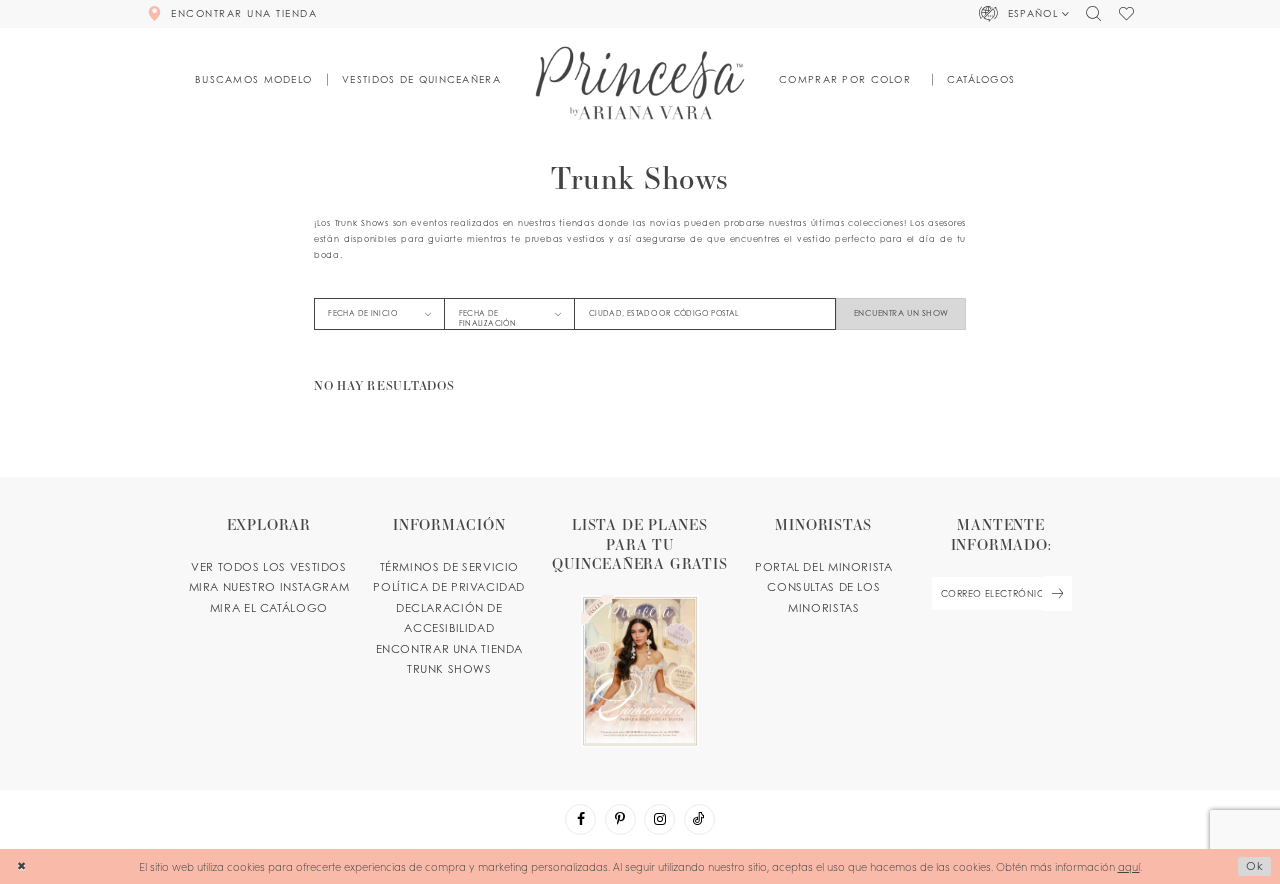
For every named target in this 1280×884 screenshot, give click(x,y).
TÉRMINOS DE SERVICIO (449, 567)
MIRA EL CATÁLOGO (269, 608)
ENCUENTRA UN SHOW (901, 313)
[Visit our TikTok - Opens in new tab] (699, 819)
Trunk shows (449, 669)
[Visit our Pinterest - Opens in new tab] (620, 819)
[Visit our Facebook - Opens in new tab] (580, 819)
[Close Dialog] (21, 867)
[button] (1024, 14)
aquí (1129, 866)
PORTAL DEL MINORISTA (823, 567)
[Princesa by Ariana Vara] (640, 82)
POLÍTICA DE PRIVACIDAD (449, 587)
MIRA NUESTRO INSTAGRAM (269, 587)
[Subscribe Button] (1057, 593)
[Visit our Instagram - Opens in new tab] (659, 819)
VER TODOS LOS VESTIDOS (269, 567)
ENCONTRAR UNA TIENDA (449, 649)
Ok (1255, 866)
